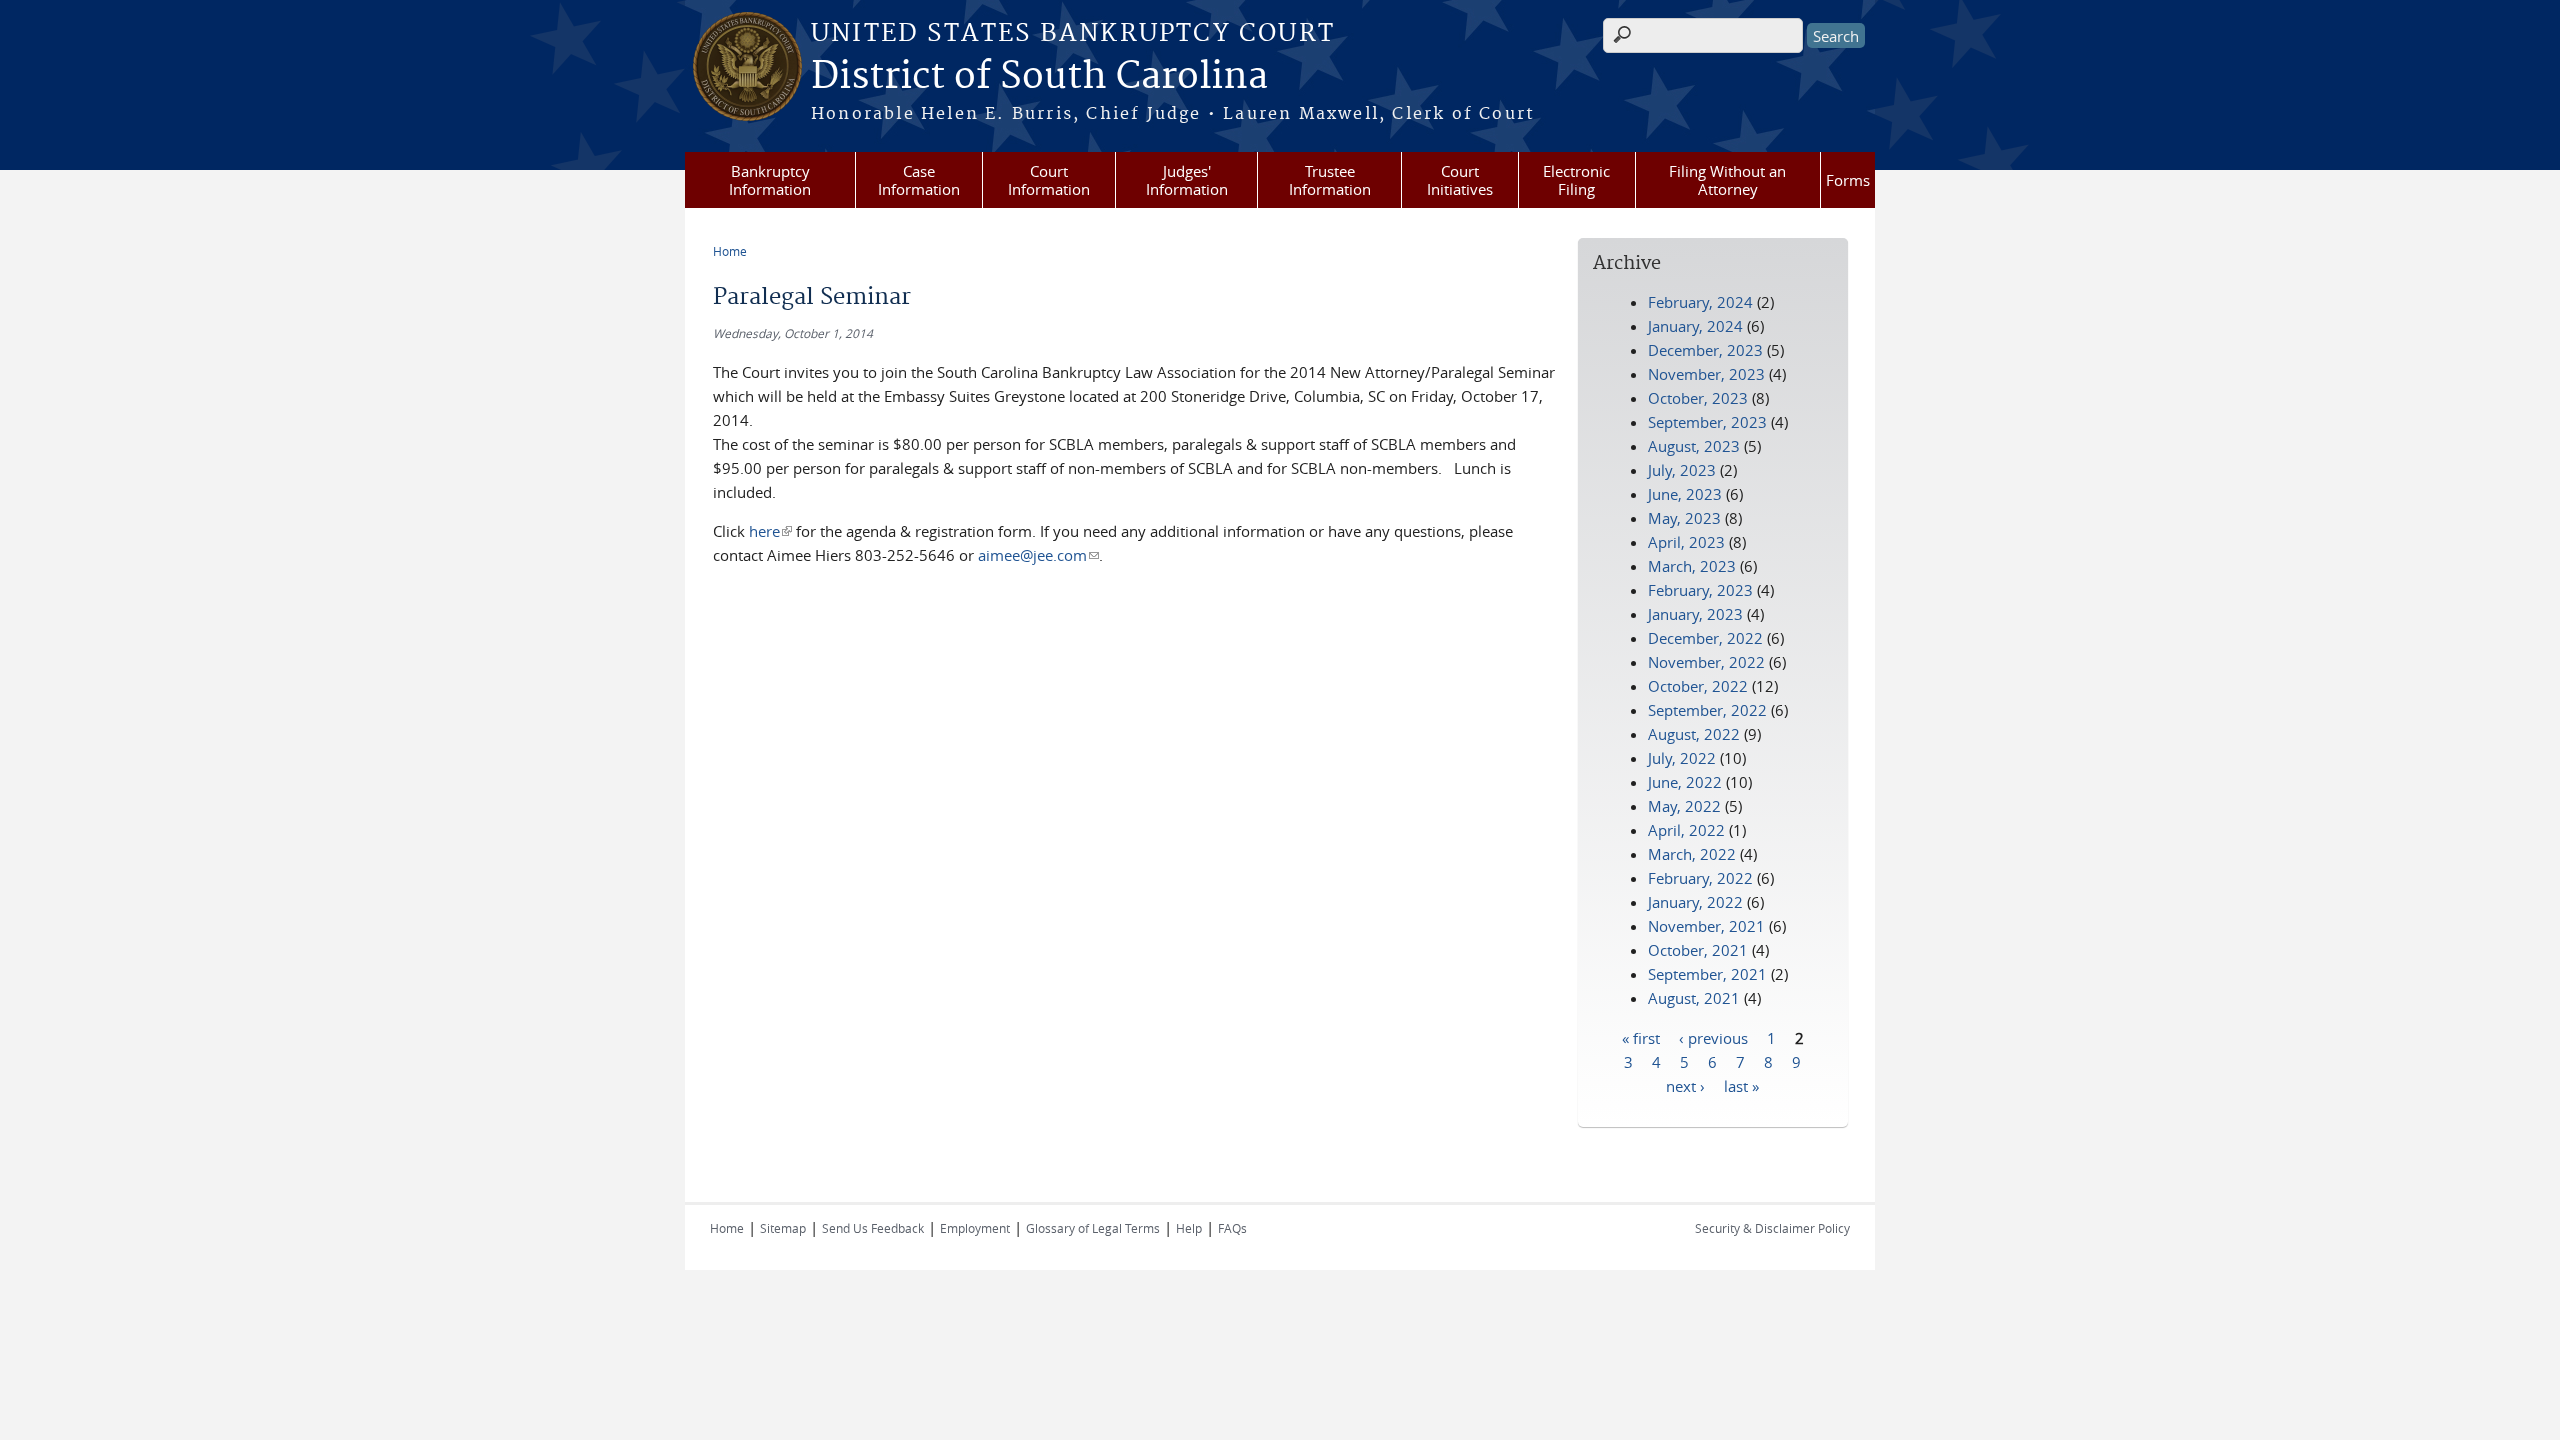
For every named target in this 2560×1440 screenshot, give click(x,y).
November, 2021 (1706, 926)
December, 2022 (1705, 638)
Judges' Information (1187, 180)
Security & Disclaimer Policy (1772, 1228)
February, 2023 (1700, 590)
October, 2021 (1698, 950)
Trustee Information (1330, 180)
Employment (975, 1228)
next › (1685, 1085)
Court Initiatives (1460, 180)
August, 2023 (1694, 446)
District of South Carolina (1039, 77)
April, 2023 (1686, 542)
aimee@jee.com (1038, 555)
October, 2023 (1698, 398)
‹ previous (1713, 1037)
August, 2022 (1694, 734)
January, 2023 (1695, 614)
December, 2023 (1705, 350)
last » (1741, 1085)
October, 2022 (1698, 686)
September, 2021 (1707, 974)
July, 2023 (1682, 470)
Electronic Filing (1576, 180)
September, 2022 (1707, 710)
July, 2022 (1682, 758)
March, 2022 (1692, 854)
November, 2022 (1706, 662)
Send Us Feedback (873, 1228)
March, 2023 (1692, 566)
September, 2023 (1707, 422)
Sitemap (783, 1228)
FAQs (1232, 1228)
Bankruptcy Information (770, 180)
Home (730, 251)
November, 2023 (1706, 374)
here (770, 531)
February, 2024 (1700, 302)
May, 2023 (1684, 518)
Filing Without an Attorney (1727, 180)
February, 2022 (1700, 878)
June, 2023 (1685, 494)
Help (1189, 1228)
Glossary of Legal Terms (1093, 1228)
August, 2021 (1694, 998)
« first (1641, 1037)
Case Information (919, 180)
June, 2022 (1685, 782)
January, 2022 (1695, 902)
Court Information (1049, 180)
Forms (1848, 180)
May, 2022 (1684, 806)
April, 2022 (1686, 830)
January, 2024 (1695, 326)
